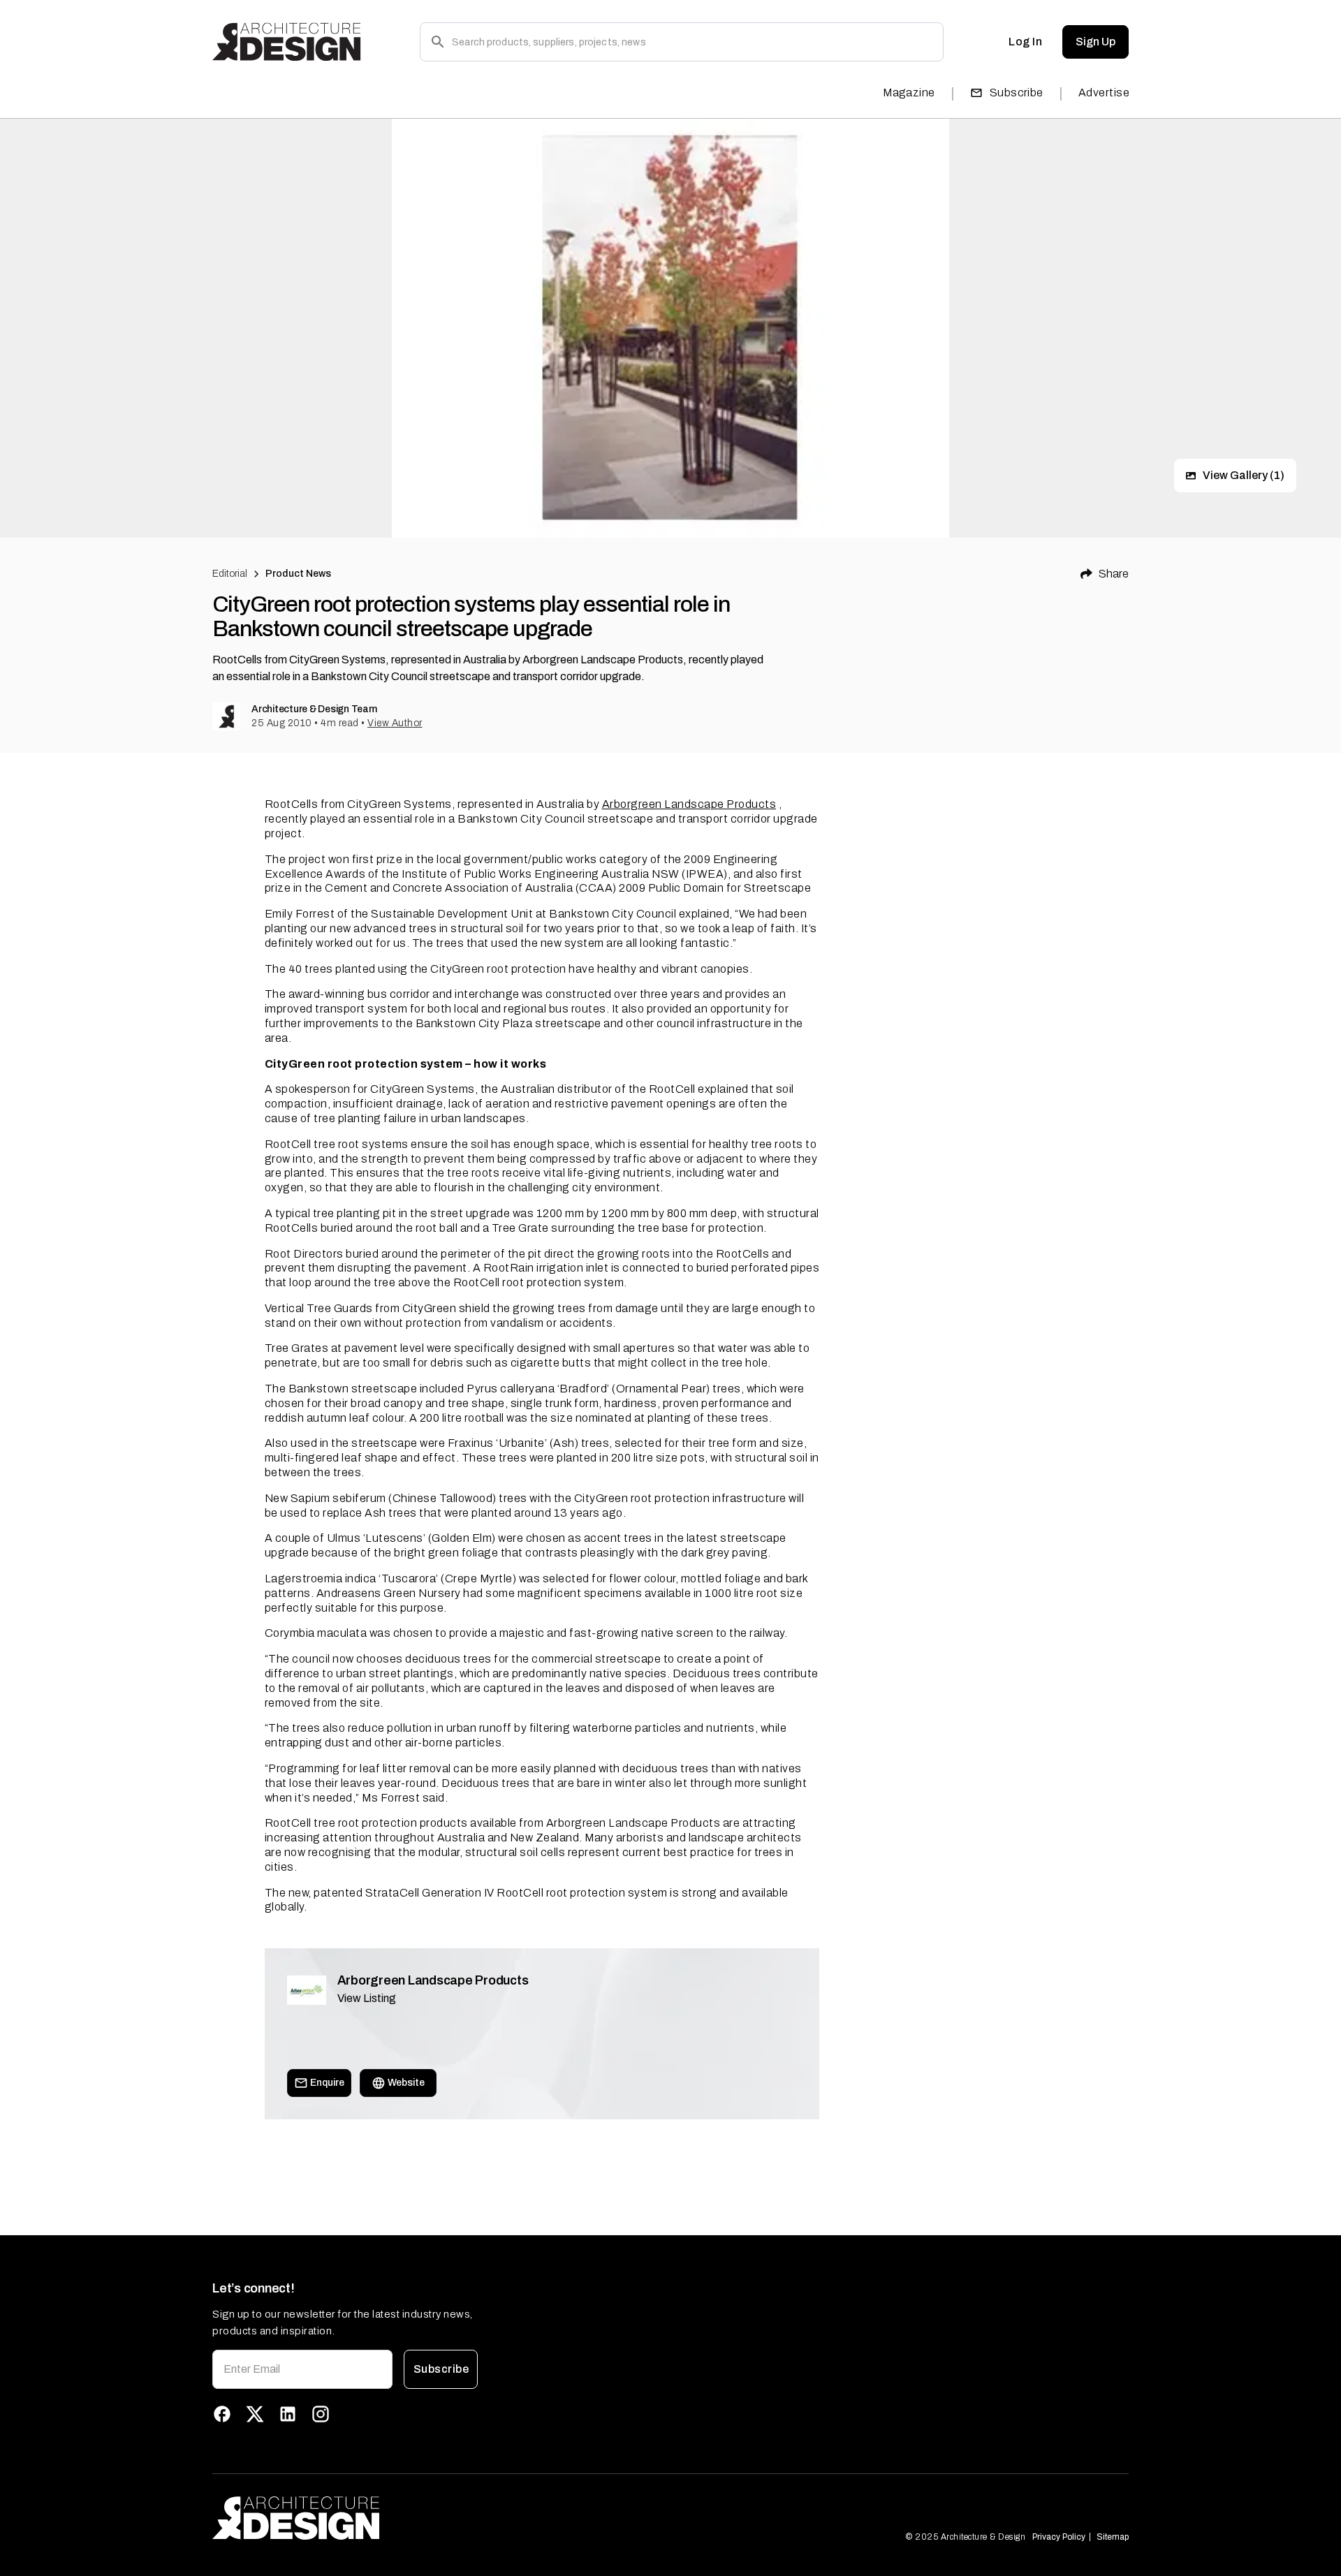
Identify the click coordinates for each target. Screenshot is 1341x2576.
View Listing (367, 1998)
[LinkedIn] (288, 2414)
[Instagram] (321, 2414)
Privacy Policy (1059, 2537)
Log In (1025, 42)
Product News (299, 574)
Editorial (230, 574)
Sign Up (1095, 42)
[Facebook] (222, 2414)
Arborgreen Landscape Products (689, 804)
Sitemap (1113, 2537)
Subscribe (1017, 93)
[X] (255, 2414)
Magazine (909, 93)
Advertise (1104, 93)
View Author (395, 723)
